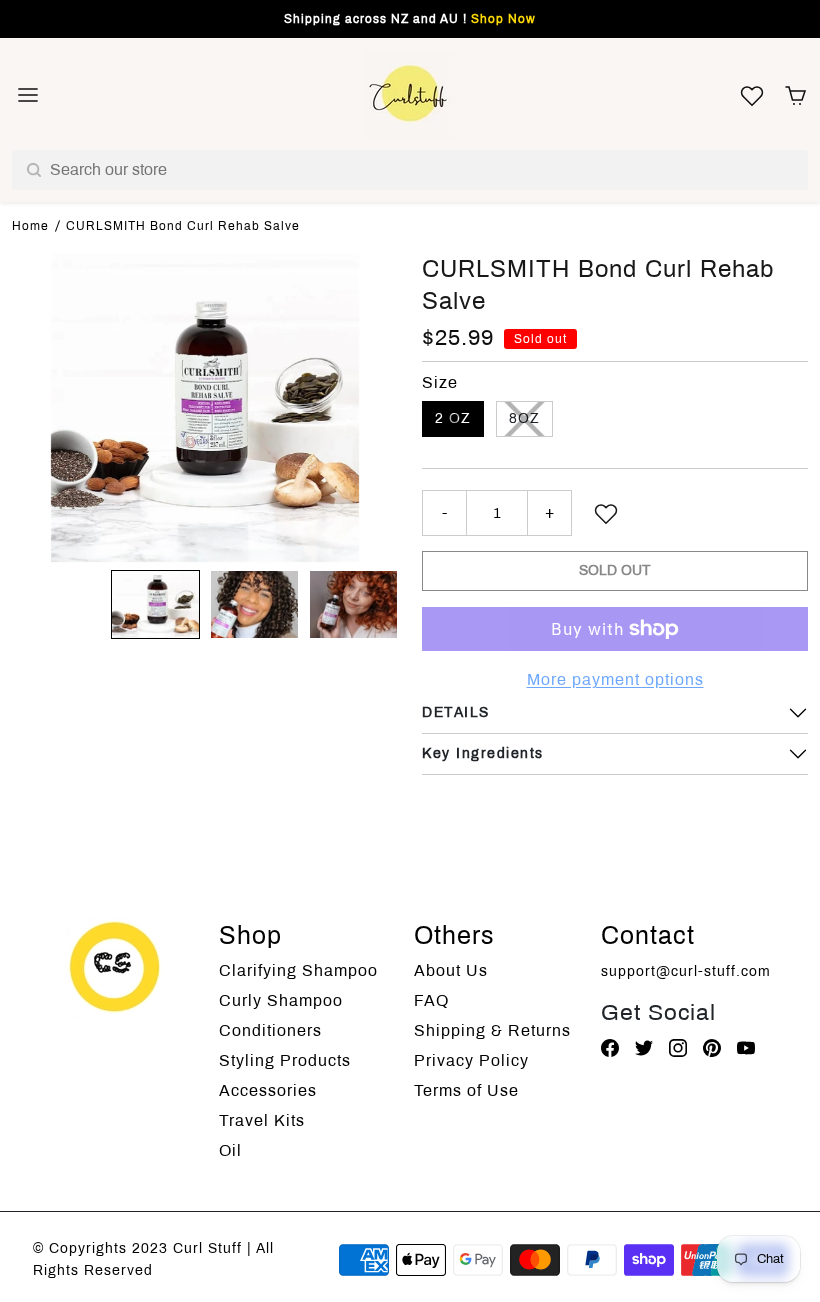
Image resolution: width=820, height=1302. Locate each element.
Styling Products (285, 1060)
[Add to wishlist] (606, 513)
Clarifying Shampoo (298, 970)
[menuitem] (155, 604)
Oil (230, 1150)
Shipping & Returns (492, 1030)
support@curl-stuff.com (686, 971)
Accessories (268, 1090)
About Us (451, 970)
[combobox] (410, 170)
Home (30, 226)
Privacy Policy (471, 1060)
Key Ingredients (483, 753)
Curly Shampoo (281, 1000)
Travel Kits (262, 1120)
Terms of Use (466, 1090)
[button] (796, 95)
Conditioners (270, 1030)
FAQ (431, 1000)
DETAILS (456, 712)
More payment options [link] (615, 679)
